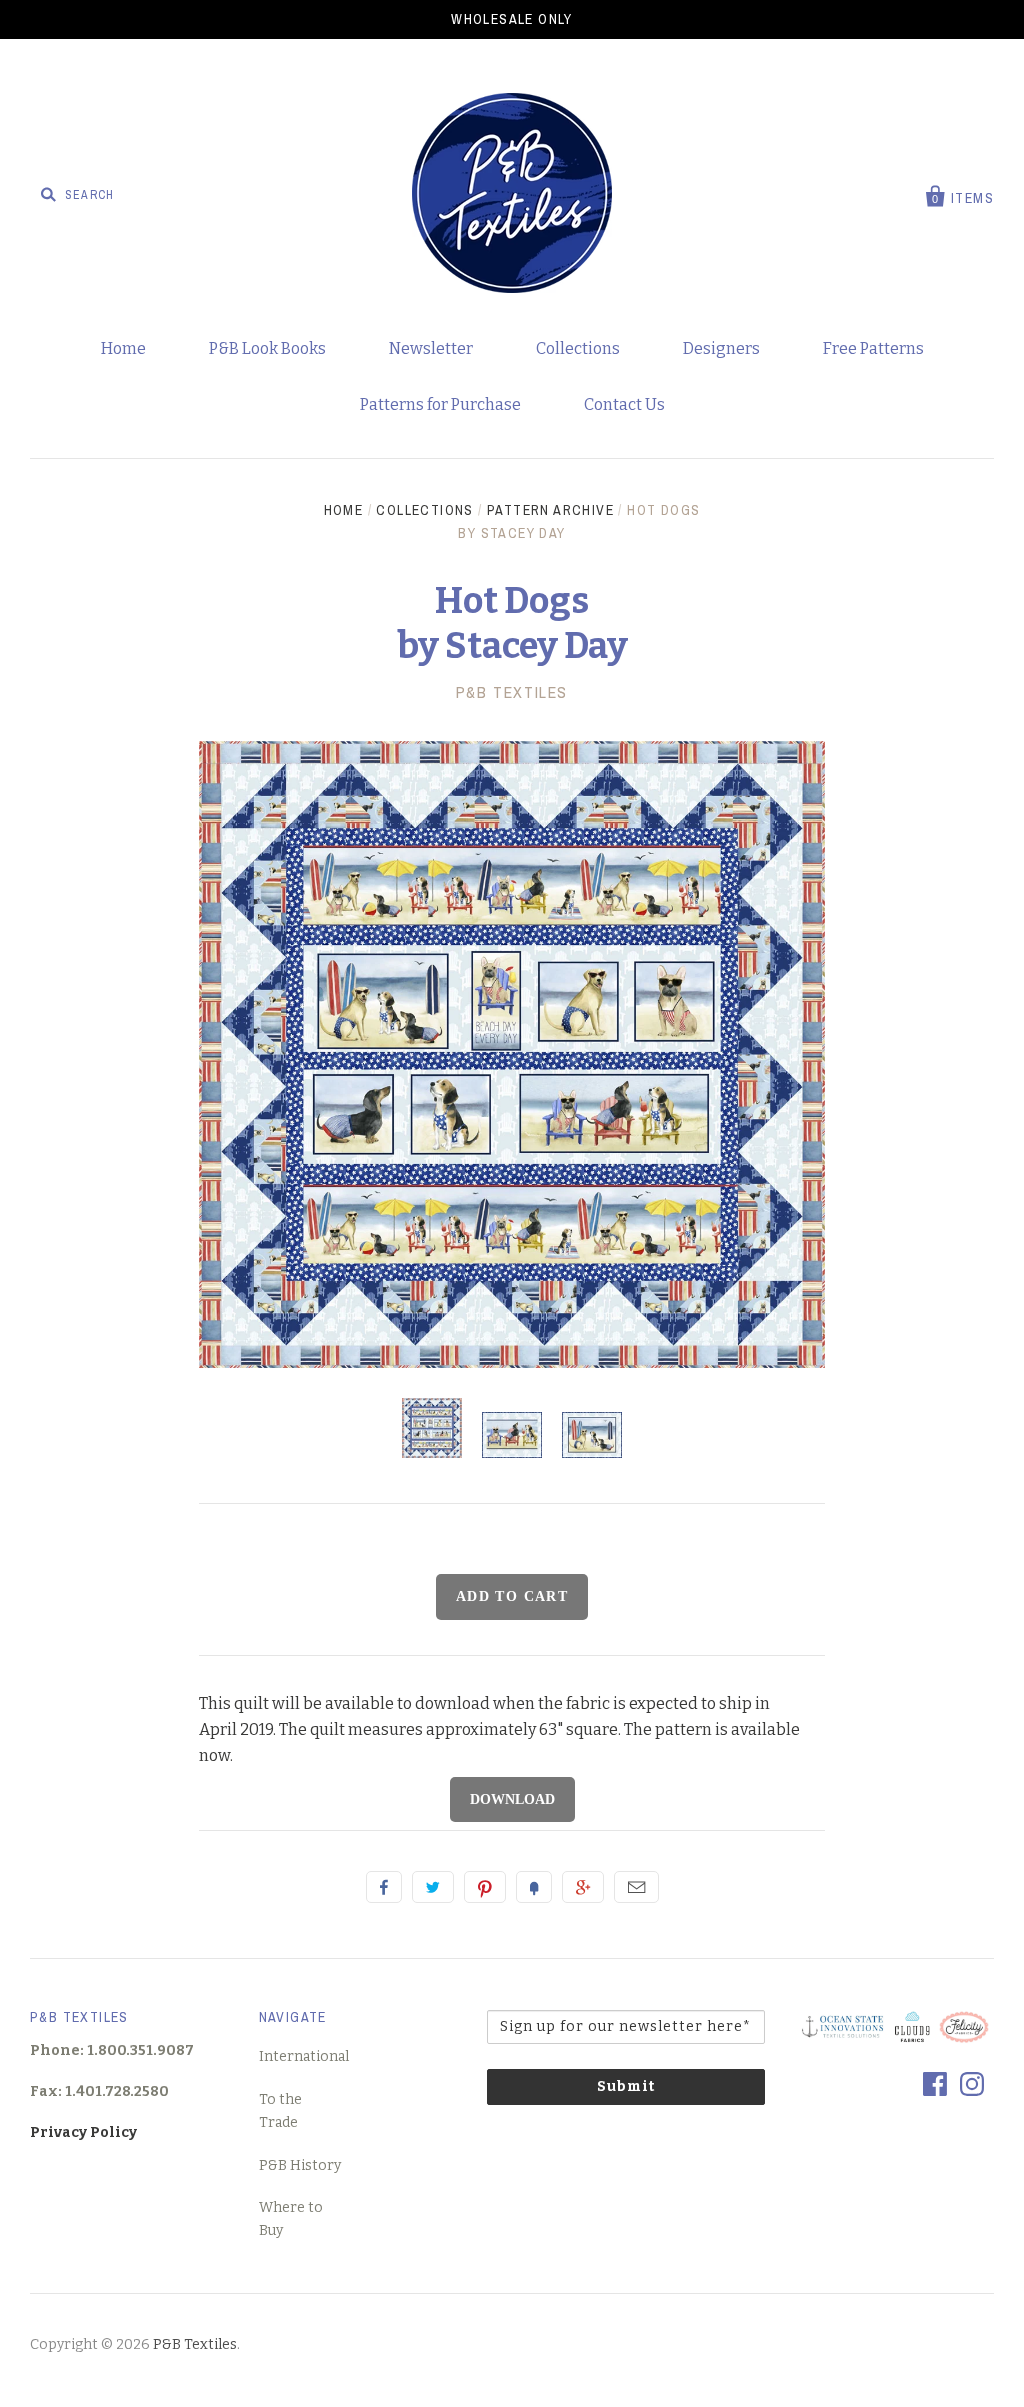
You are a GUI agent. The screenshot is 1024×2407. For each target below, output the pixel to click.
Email (636, 1887)
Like (384, 1887)
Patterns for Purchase (440, 404)
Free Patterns (873, 348)
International (304, 2056)
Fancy (534, 1887)
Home (123, 348)
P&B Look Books (267, 348)
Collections (578, 348)
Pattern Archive (550, 510)
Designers (721, 348)
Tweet (433, 1887)
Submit (626, 2086)
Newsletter (431, 348)
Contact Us (624, 404)
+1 (583, 1887)
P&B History (300, 2165)
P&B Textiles (512, 692)
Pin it (485, 1887)
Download (512, 1799)
